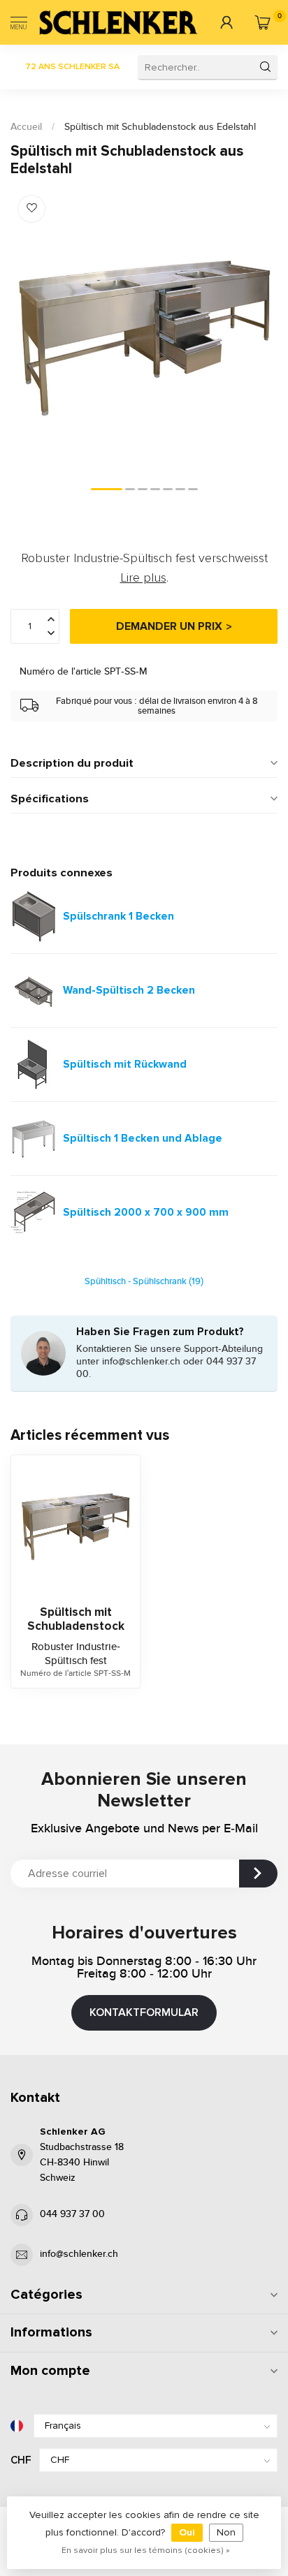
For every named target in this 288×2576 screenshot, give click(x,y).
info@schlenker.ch (79, 2254)
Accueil (26, 127)
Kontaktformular (144, 2012)
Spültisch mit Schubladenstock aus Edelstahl (160, 127)
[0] (262, 22)
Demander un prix (169, 626)
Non (226, 2532)
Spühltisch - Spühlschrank (144, 1282)
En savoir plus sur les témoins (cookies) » (146, 2550)
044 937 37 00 (72, 2214)
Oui (187, 2532)
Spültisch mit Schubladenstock (76, 1619)
